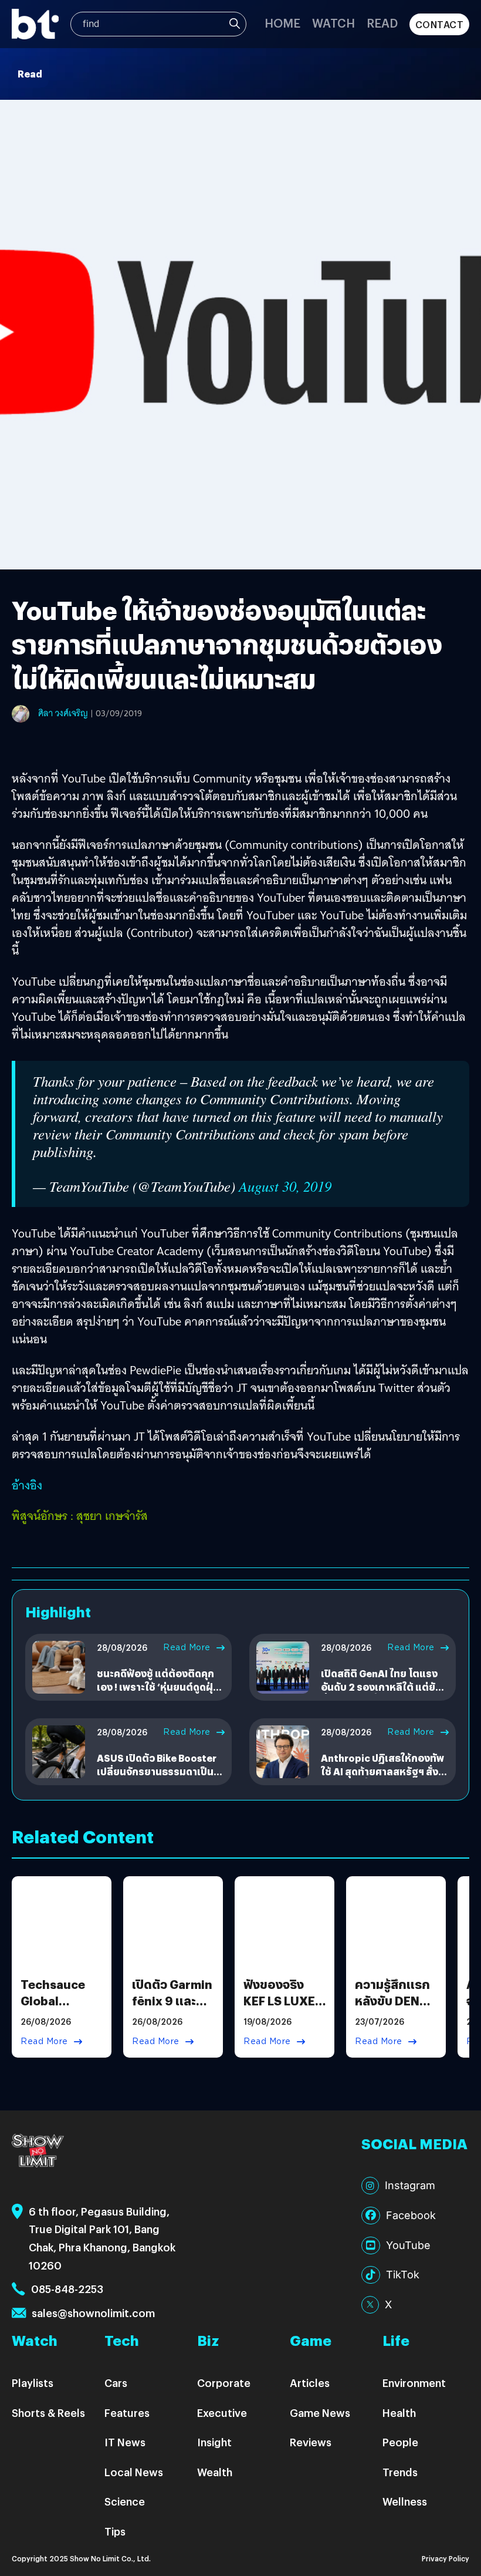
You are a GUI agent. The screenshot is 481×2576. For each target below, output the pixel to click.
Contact (440, 24)
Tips (115, 2531)
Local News (134, 2472)
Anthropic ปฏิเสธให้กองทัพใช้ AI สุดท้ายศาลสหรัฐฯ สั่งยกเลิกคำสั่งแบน (382, 1771)
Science (125, 2501)
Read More (187, 1647)
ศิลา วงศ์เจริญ (63, 713)
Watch (333, 23)
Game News (320, 2413)
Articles (310, 2383)
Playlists (33, 2383)
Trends (400, 2472)
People (400, 2442)
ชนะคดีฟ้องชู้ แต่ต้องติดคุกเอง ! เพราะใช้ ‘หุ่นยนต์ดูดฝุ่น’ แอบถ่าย (160, 1687)
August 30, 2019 (285, 1186)
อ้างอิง (27, 1485)
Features (127, 2413)
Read (382, 23)
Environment (414, 2383)
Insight (214, 2442)
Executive (222, 2413)
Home (282, 23)
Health (399, 2413)
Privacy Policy (446, 2558)
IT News (125, 2442)
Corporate (224, 2383)
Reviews (311, 2442)
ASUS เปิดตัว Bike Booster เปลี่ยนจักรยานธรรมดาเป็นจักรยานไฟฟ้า (157, 1771)
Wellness (405, 2501)
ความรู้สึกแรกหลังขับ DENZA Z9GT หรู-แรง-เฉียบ (396, 2009)
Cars (116, 2383)
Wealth (215, 2472)
